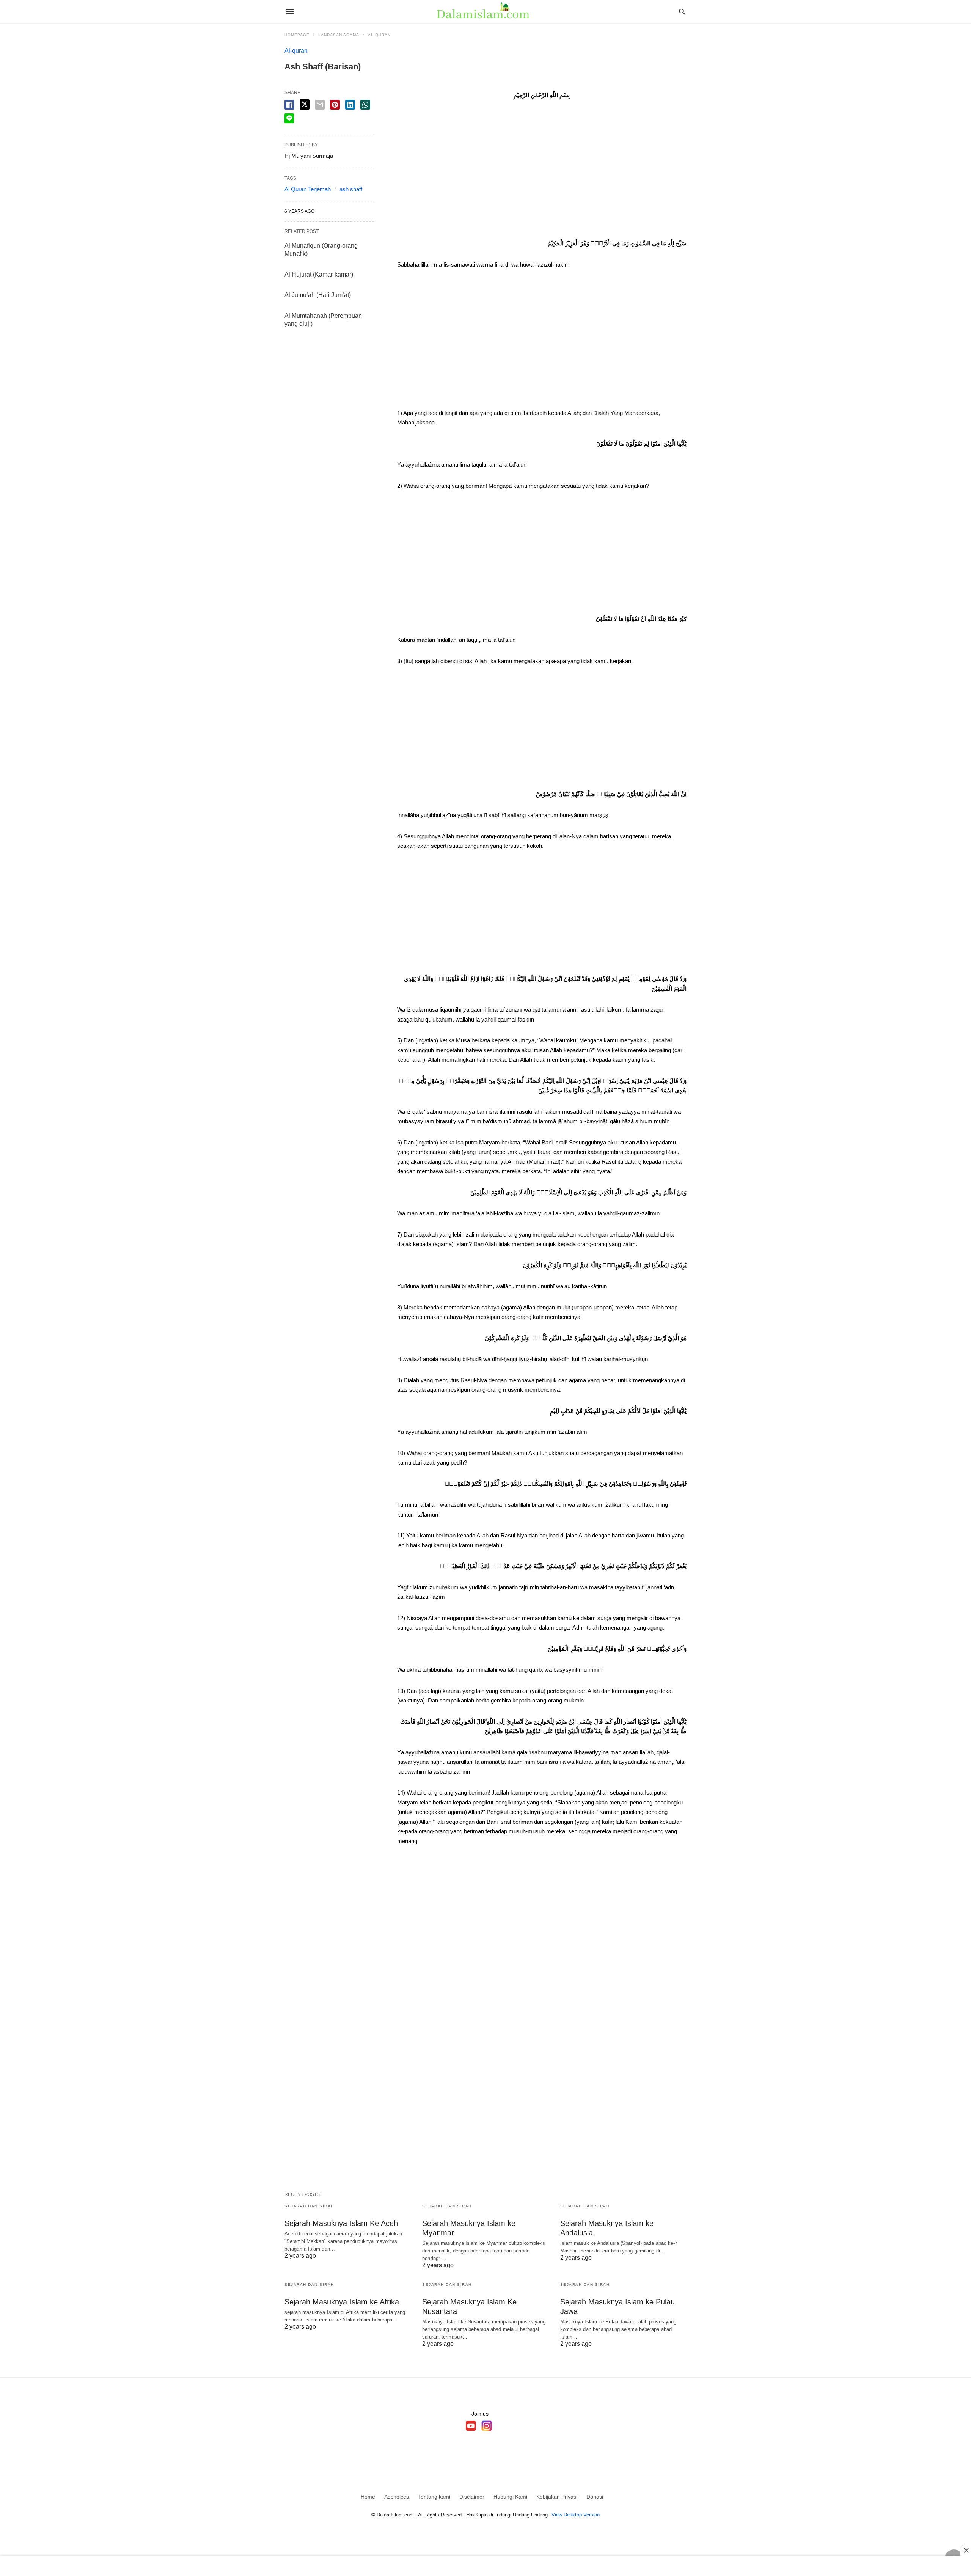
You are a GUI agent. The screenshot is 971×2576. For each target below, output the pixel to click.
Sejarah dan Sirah (309, 2206)
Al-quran (379, 35)
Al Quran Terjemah (308, 189)
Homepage (297, 35)
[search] (682, 12)
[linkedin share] (350, 105)
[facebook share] (289, 105)
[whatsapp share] (365, 105)
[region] (542, 172)
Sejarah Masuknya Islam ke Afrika (342, 2302)
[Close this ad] (966, 2550)
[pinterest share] (335, 105)
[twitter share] (305, 105)
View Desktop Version (576, 2515)
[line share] (289, 118)
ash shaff (351, 189)
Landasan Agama (339, 35)
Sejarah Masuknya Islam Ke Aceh (341, 2223)
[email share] (320, 105)
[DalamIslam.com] (485, 11)
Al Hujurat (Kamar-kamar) (319, 274)
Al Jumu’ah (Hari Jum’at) (318, 295)
